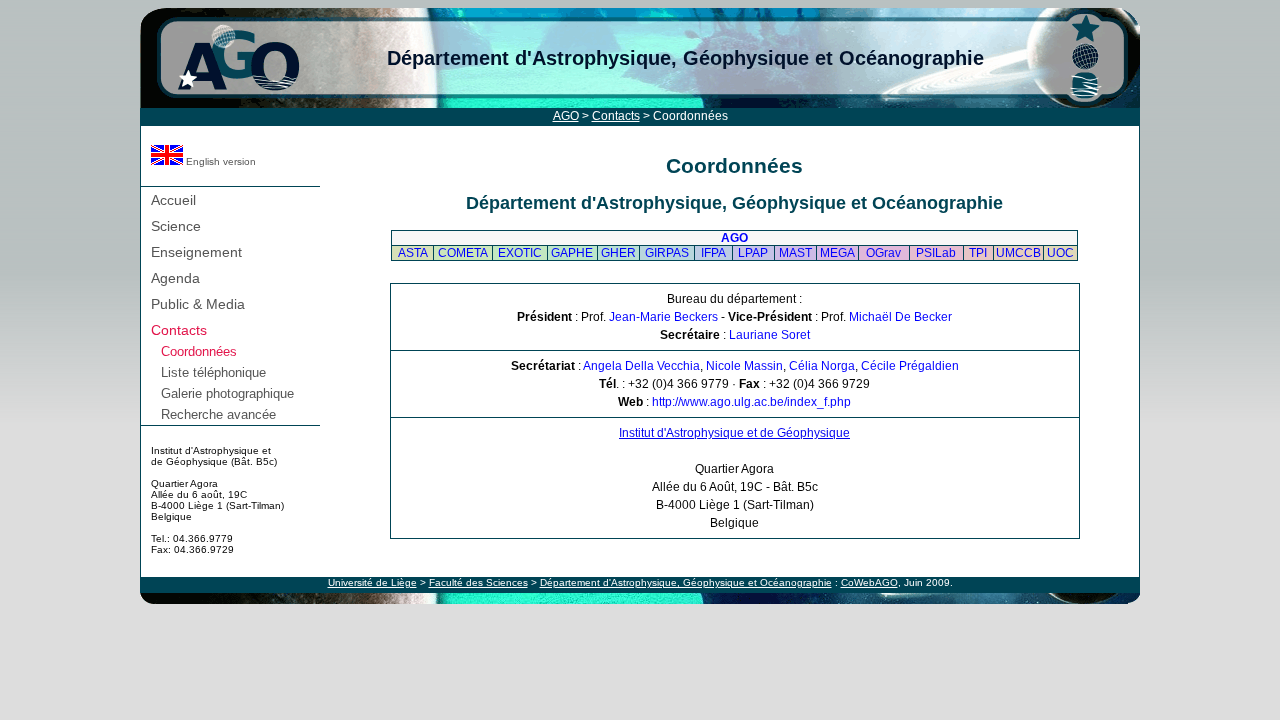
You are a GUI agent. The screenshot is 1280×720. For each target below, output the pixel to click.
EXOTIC (520, 253)
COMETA (463, 253)
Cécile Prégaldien (910, 366)
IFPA (713, 253)
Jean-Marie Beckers (663, 317)
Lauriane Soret (769, 335)
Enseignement (196, 252)
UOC (1060, 253)
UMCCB (1018, 253)
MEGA (837, 253)
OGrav (883, 253)
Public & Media (198, 304)
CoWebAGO (869, 582)
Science (176, 226)
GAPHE (572, 253)
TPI (978, 253)
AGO (566, 116)
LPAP (753, 253)
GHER (618, 253)
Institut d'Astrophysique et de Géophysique (734, 433)
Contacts (616, 116)
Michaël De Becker (900, 317)
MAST (795, 253)
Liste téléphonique (213, 372)
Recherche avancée (218, 414)
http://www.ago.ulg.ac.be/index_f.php (751, 402)
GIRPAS (667, 253)
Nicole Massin (744, 366)
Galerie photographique (227, 393)
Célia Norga (822, 366)
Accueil (173, 200)
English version (219, 161)
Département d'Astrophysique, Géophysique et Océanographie (685, 58)
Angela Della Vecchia (641, 366)
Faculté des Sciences (478, 582)
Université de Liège (372, 582)
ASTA (413, 253)
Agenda (175, 278)
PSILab (936, 253)
